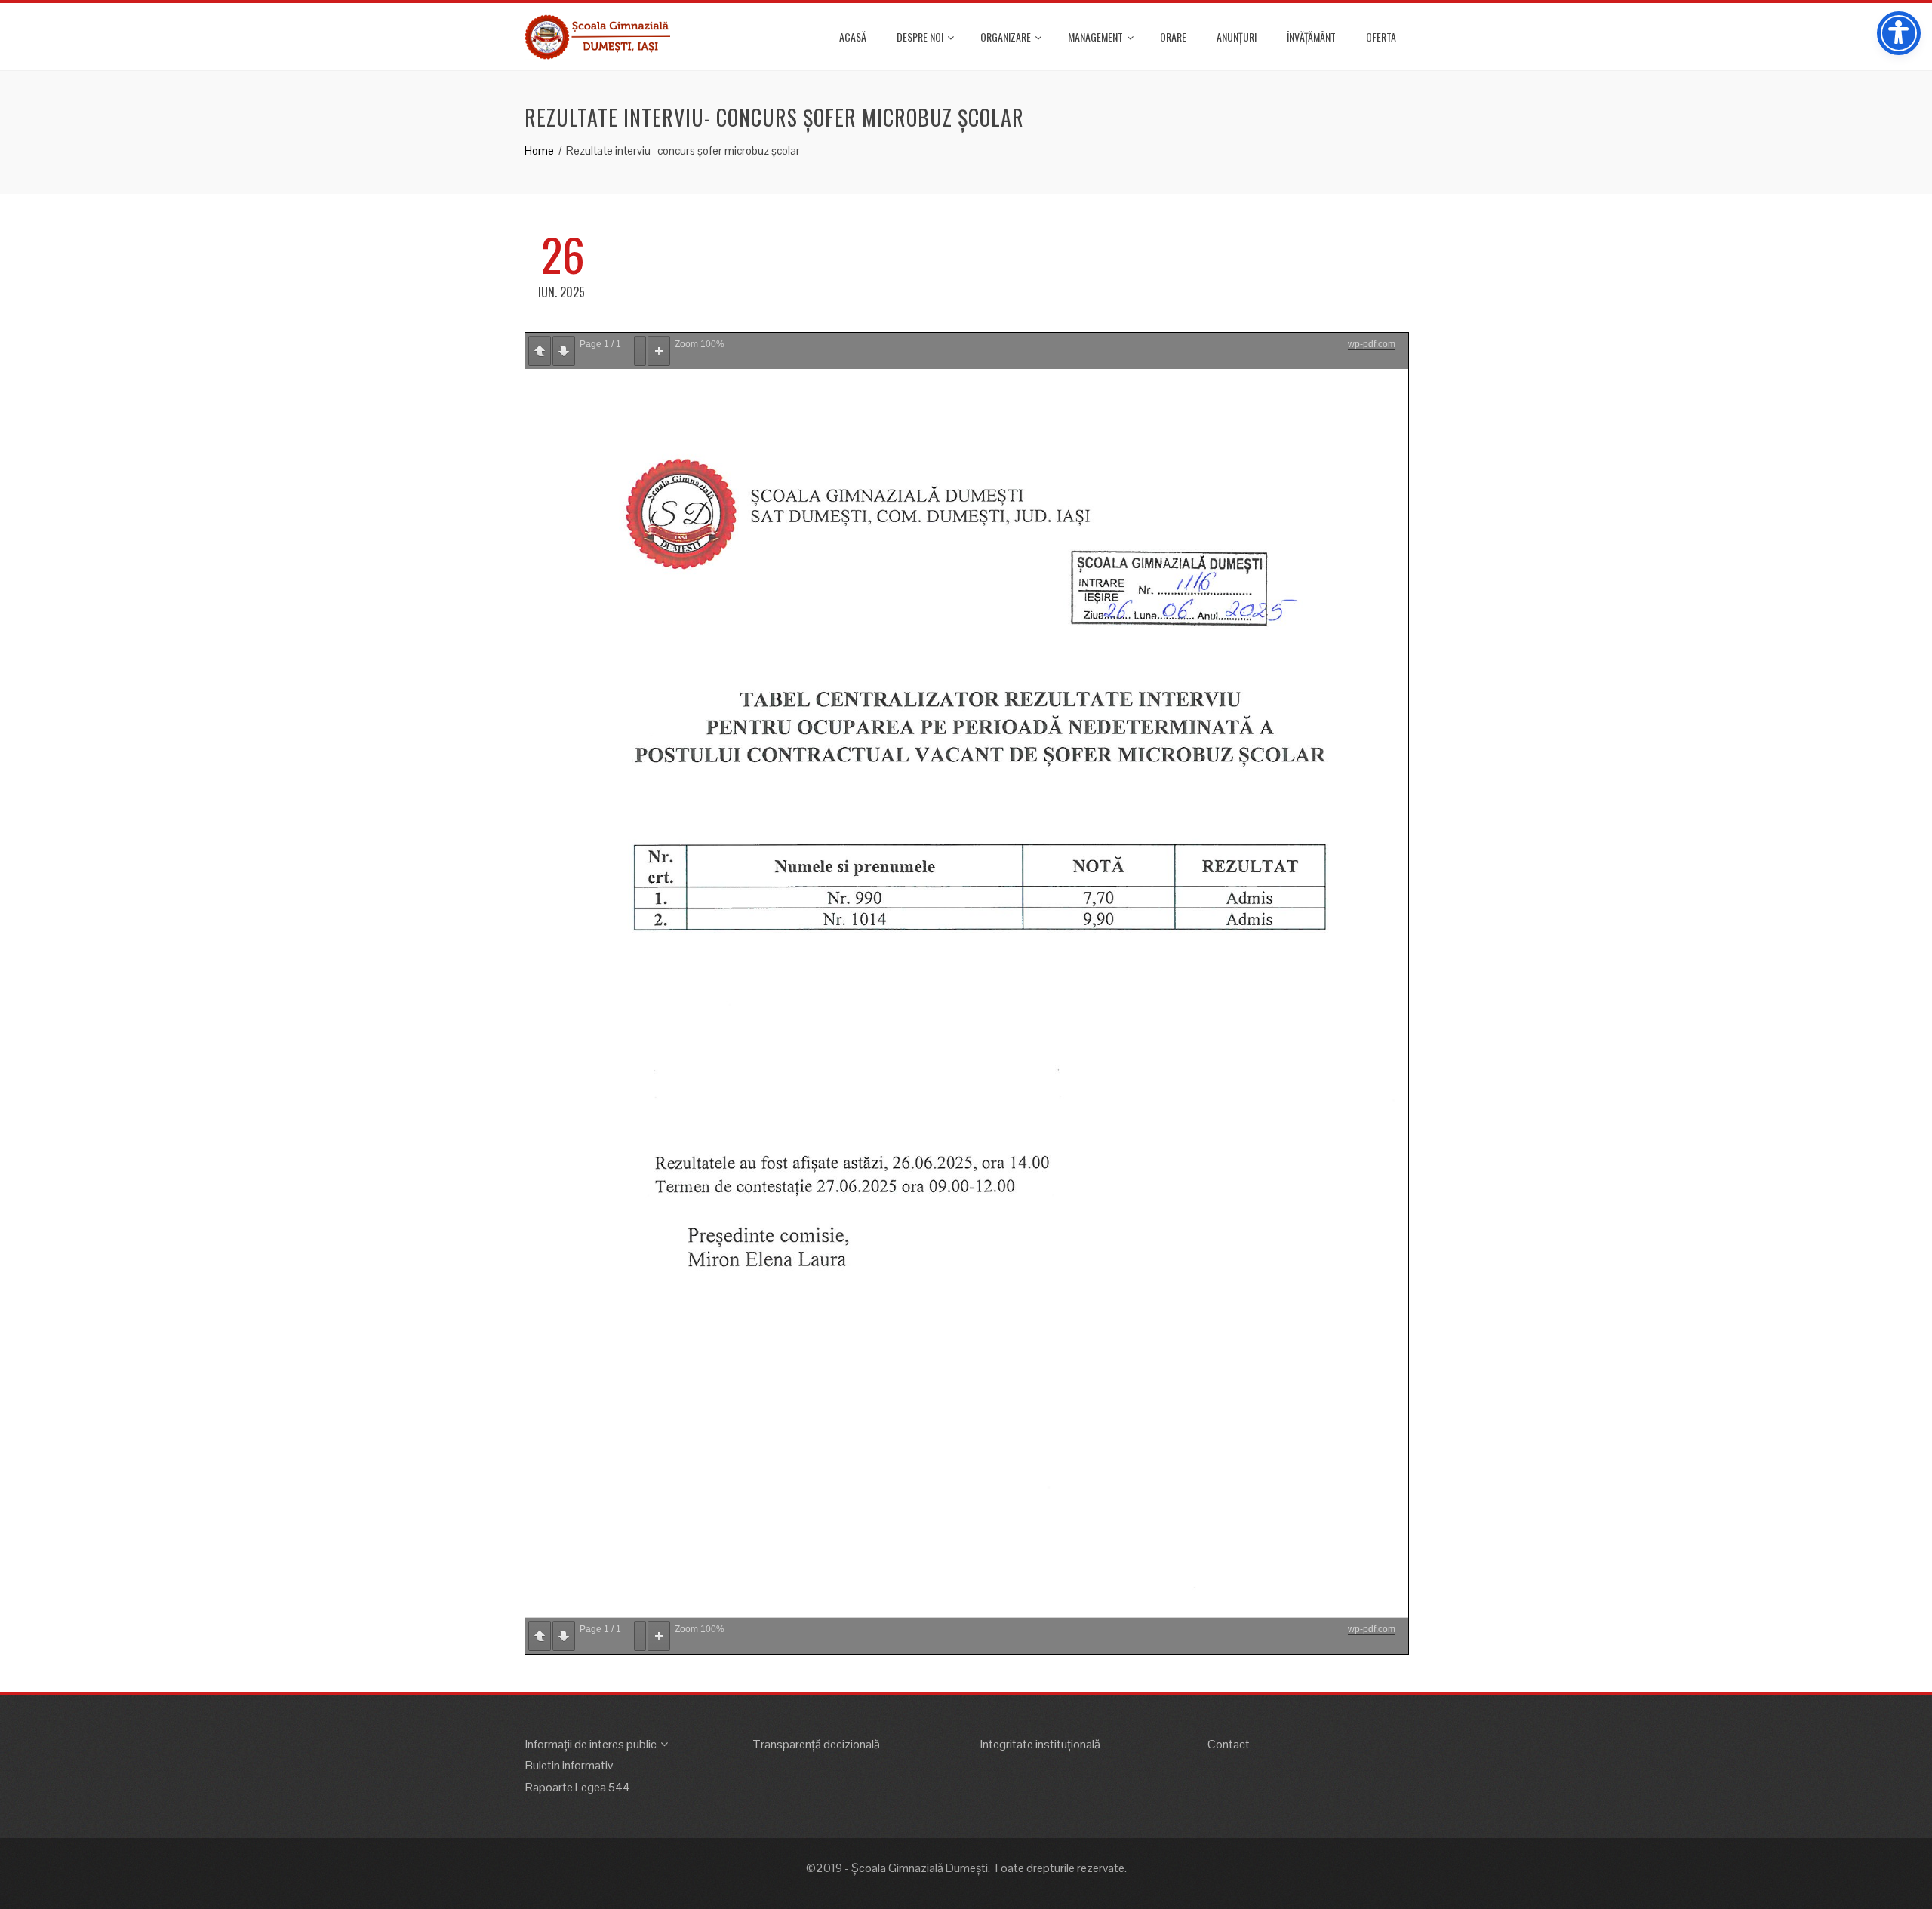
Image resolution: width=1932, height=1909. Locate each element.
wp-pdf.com (1372, 344)
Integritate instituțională (1040, 1744)
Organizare (1006, 37)
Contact (1229, 1744)
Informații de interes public (591, 1744)
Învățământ (1311, 37)
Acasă (853, 37)
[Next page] (564, 351)
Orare (1173, 37)
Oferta (1381, 37)
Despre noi (920, 37)
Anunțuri (1237, 37)
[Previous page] (540, 351)
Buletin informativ (569, 1765)
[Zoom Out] (640, 351)
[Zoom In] (659, 351)
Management (1095, 37)
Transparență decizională (816, 1744)
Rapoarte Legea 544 (578, 1787)
